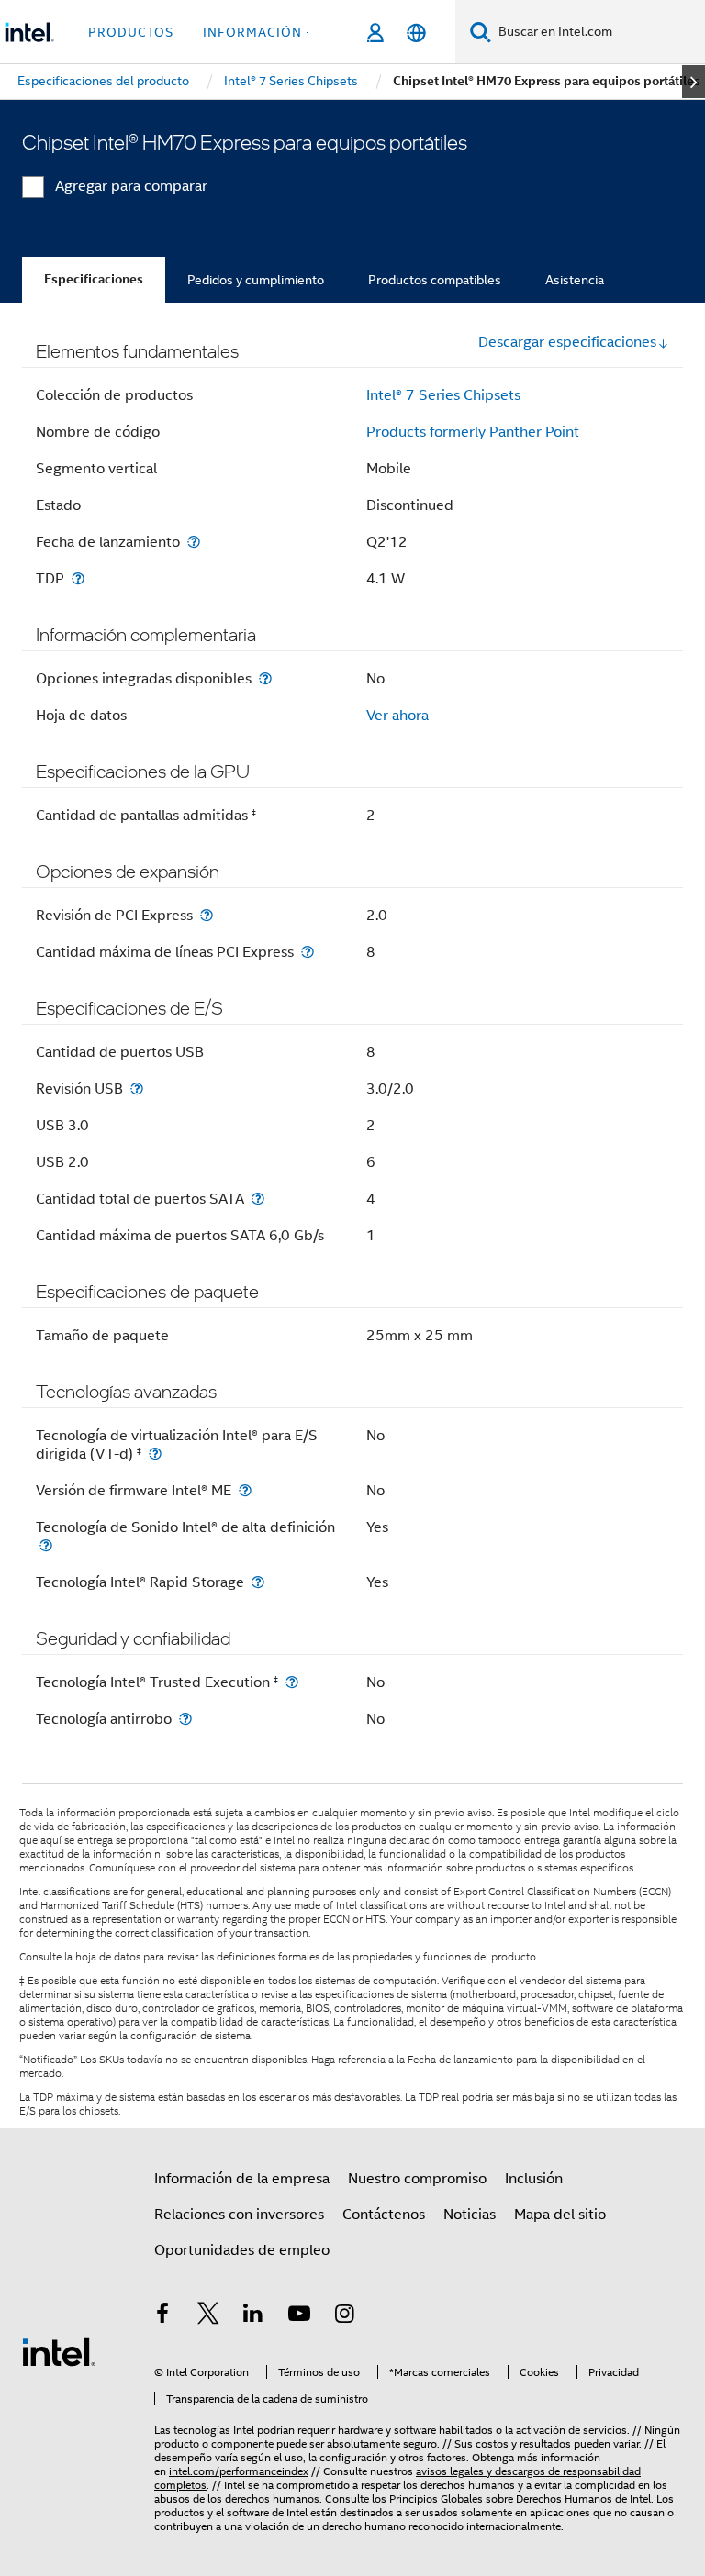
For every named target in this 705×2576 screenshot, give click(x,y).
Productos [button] (131, 32)
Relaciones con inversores (239, 2215)
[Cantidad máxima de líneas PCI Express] (308, 952)
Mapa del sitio (560, 2215)
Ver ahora (397, 716)
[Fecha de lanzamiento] (194, 542)
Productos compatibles (435, 280)
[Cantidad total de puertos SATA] (258, 1199)
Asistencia (575, 280)
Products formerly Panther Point (473, 432)
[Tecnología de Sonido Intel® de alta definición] (46, 1545)
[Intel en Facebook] (162, 2316)
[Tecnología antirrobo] (185, 1719)
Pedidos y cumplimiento (256, 280)
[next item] (694, 82)
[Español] (416, 33)
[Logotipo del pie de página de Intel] (59, 2351)
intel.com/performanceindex (239, 2471)
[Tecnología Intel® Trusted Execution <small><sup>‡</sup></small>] (292, 1682)
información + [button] (258, 32)
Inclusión (534, 2179)
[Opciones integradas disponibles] (265, 678)
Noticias (470, 2215)
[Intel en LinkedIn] (253, 2316)
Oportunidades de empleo (242, 2250)
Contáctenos (384, 2215)
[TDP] (78, 578)
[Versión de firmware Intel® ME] (245, 1490)
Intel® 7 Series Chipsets (443, 395)
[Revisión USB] (137, 1088)
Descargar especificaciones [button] (567, 342)
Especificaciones (94, 279)
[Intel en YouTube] (299, 2316)
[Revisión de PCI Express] (207, 915)
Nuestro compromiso (417, 2179)
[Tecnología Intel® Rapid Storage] (258, 1582)
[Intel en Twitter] (208, 2316)
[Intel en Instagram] (344, 2316)
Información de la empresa (242, 2179)
